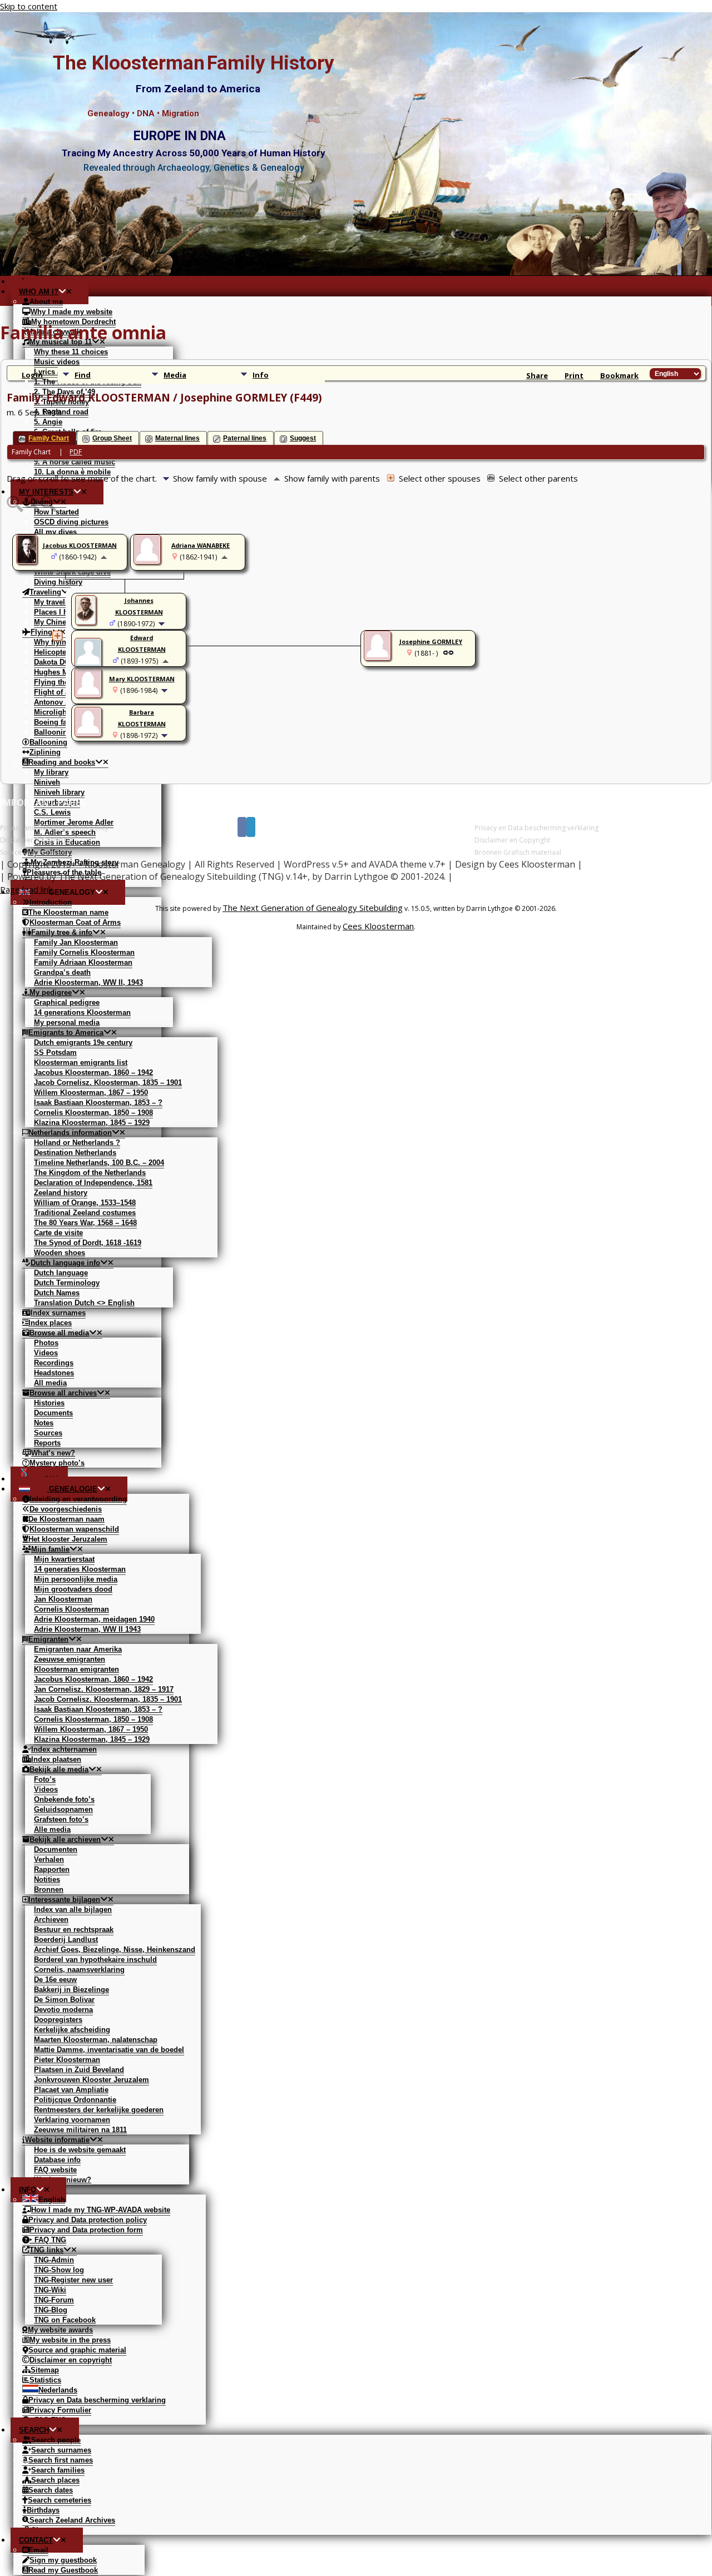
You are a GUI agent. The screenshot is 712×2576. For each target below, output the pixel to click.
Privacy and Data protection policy (54, 828)
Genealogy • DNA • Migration (143, 113)
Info (261, 375)
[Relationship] (448, 652)
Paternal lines (245, 438)
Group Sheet (112, 438)
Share (537, 375)
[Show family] (163, 623)
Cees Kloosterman (378, 926)
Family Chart (49, 438)
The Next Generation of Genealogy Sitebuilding (313, 908)
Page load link (26, 889)
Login (32, 375)
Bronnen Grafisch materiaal (518, 852)
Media (175, 375)
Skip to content (29, 6)
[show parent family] (104, 557)
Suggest (303, 438)
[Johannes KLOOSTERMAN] (87, 622)
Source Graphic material (38, 852)
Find (83, 375)
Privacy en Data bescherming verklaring (537, 828)
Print (574, 375)
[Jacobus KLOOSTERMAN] (28, 562)
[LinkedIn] (251, 827)
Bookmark (619, 375)
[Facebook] (242, 827)
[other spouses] (57, 636)
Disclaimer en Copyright (512, 840)
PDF (76, 452)
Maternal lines (177, 438)
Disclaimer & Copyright (36, 840)
